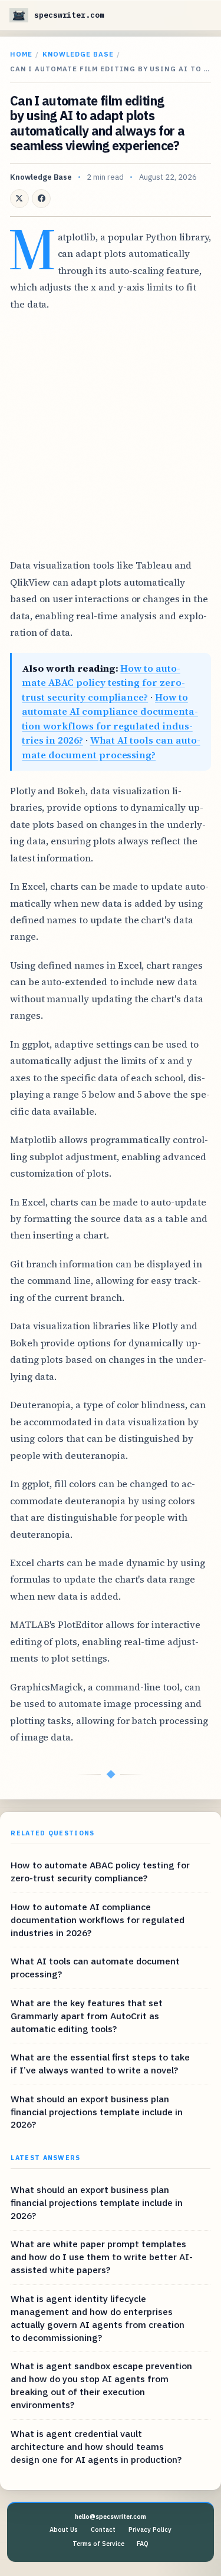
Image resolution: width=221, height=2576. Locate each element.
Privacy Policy (150, 2529)
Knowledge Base (78, 54)
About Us (64, 2529)
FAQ (143, 2544)
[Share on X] (19, 199)
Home (21, 54)
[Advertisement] (111, 435)
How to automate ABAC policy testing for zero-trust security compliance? (103, 683)
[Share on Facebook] (41, 199)
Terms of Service (98, 2544)
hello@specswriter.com (111, 2516)
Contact (103, 2529)
